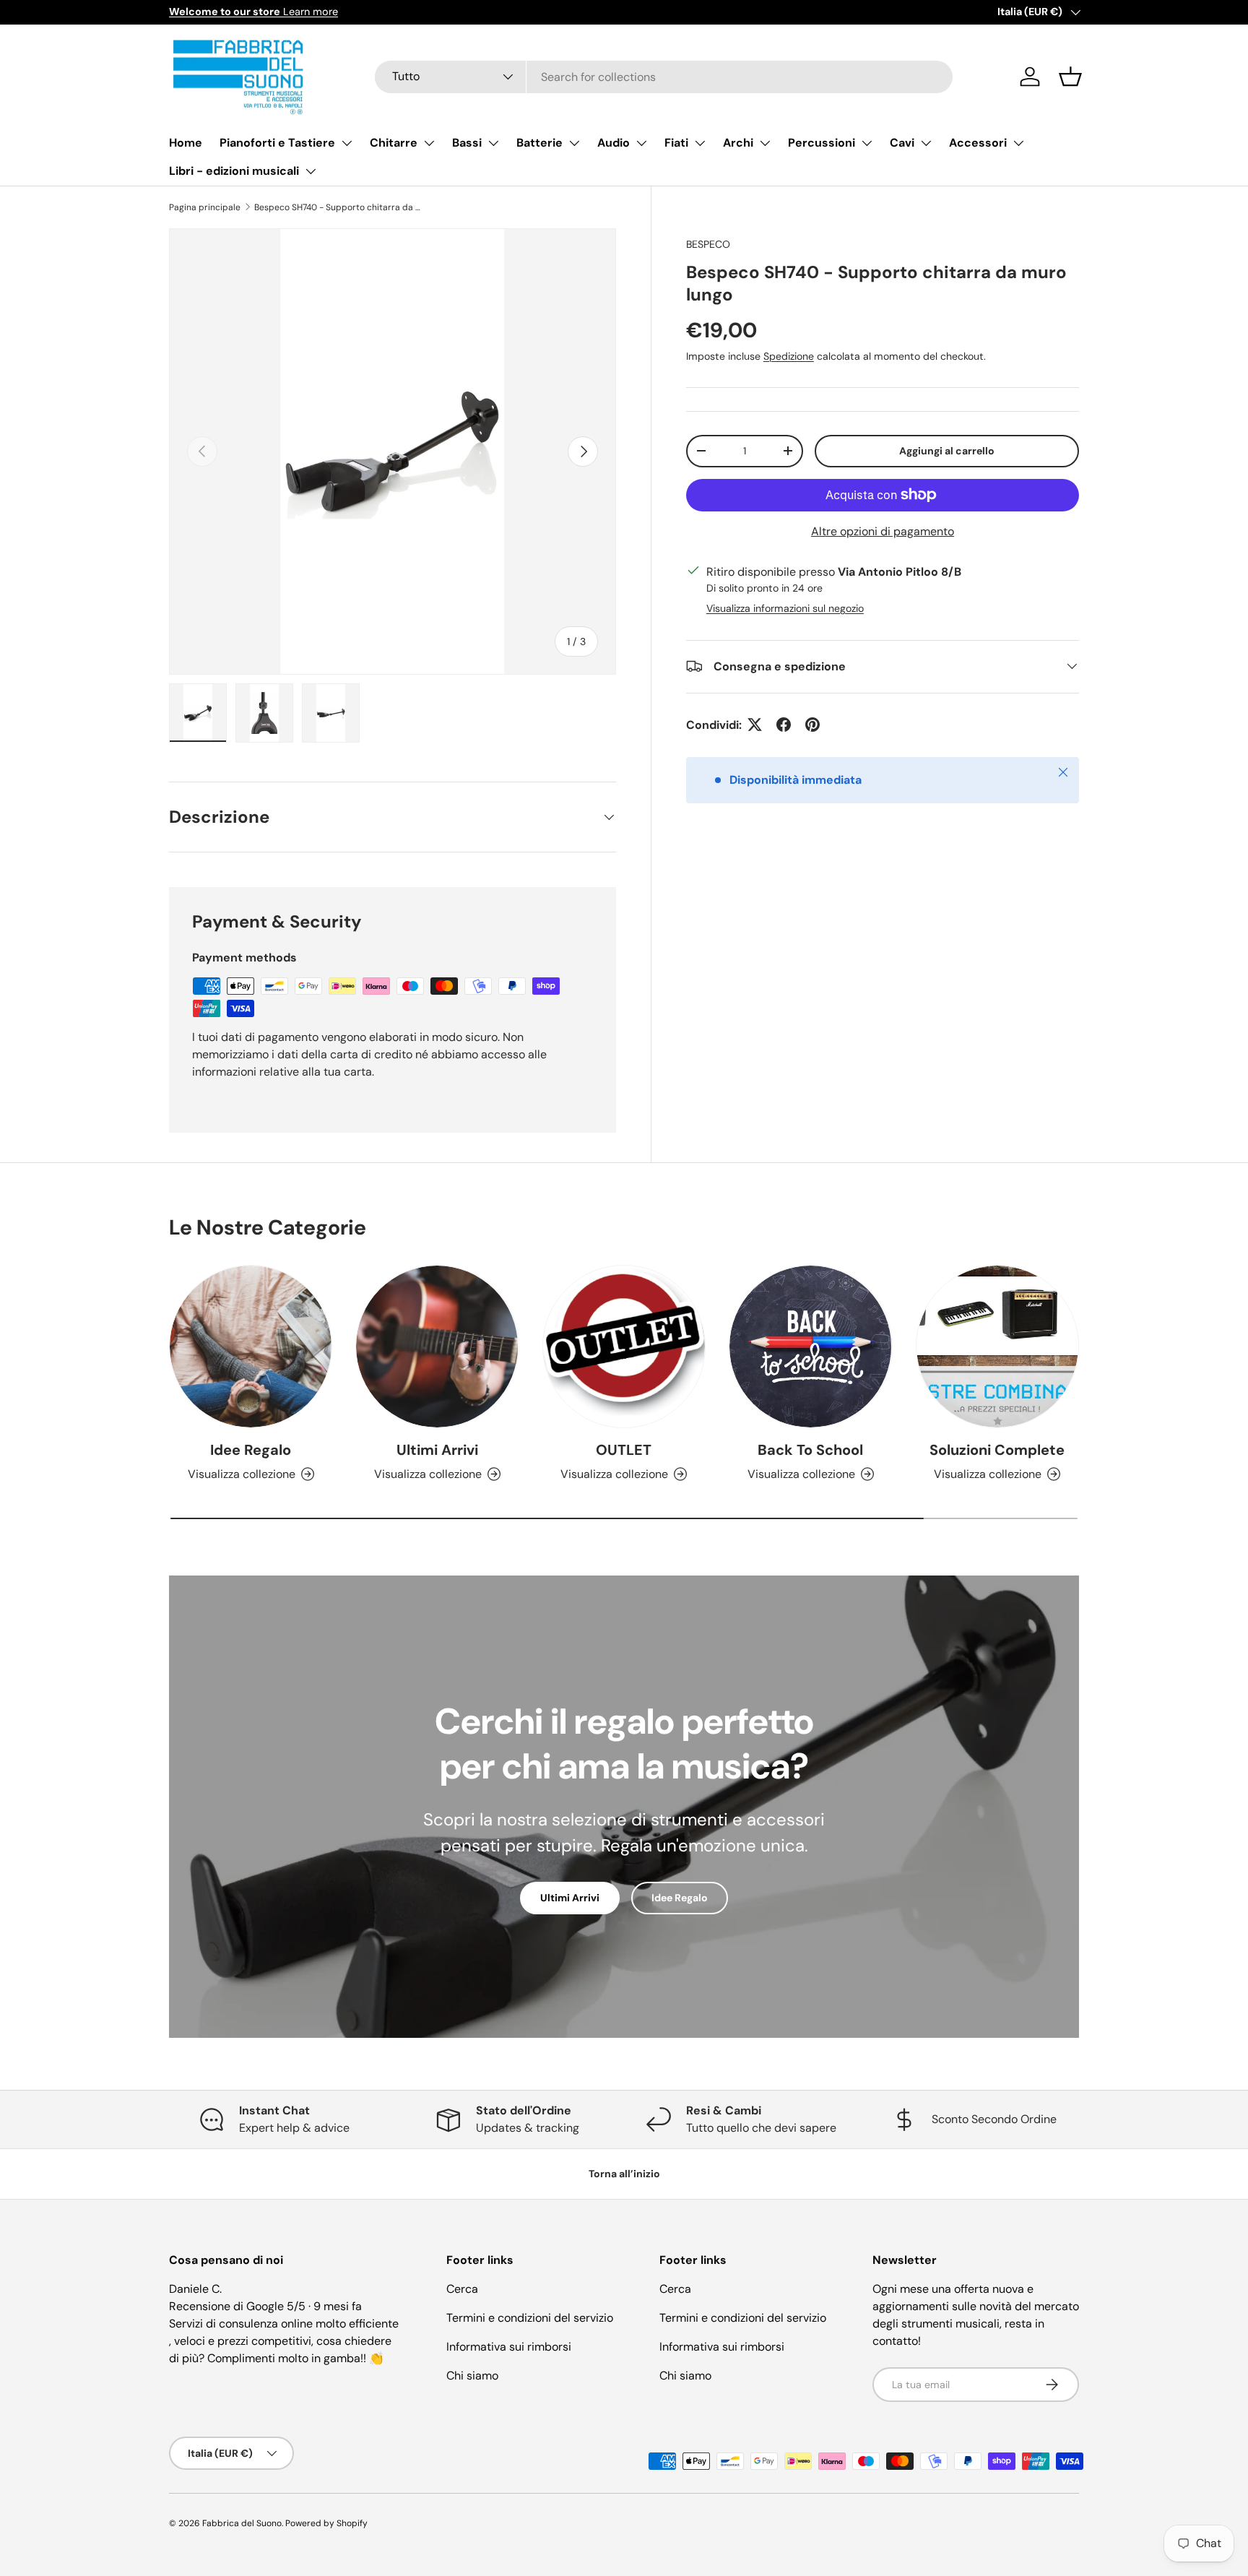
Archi (738, 143)
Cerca (462, 2289)
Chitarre (394, 143)
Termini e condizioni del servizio (530, 2318)
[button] (1070, 77)
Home (186, 143)
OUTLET (624, 1450)
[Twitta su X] (755, 725)
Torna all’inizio (624, 2174)
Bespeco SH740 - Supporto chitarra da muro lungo (341, 207)
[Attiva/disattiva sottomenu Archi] (765, 143)
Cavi (902, 143)
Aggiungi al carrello (947, 450)
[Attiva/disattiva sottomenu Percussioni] (867, 143)
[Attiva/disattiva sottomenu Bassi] (493, 143)
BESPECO (708, 244)
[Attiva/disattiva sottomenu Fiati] (700, 143)
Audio (614, 143)
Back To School (810, 1450)
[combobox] (664, 77)
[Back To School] (810, 1347)
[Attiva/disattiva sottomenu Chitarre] (429, 143)
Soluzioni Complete (997, 1450)
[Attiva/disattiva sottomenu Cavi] (926, 143)
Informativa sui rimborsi (509, 2347)
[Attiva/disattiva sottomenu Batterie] (574, 143)
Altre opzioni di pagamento (883, 531)
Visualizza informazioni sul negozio (785, 608)
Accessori (978, 143)
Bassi (467, 143)
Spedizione (789, 355)
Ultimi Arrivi (437, 1450)
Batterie (539, 143)
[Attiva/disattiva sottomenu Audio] (641, 143)
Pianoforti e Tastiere (277, 143)
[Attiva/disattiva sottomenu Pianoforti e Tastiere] (347, 143)
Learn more (253, 12)
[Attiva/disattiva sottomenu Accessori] (1018, 143)
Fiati (676, 143)
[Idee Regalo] (251, 1347)
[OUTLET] (624, 1347)
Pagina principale (205, 207)
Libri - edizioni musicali (234, 171)
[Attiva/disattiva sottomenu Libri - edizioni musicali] (311, 171)
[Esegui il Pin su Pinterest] (812, 725)
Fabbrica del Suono (242, 2523)
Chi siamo (472, 2376)
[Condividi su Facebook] (784, 725)
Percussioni (822, 143)
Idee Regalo (251, 1450)
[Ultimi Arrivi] (437, 1347)
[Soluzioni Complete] (997, 1347)
